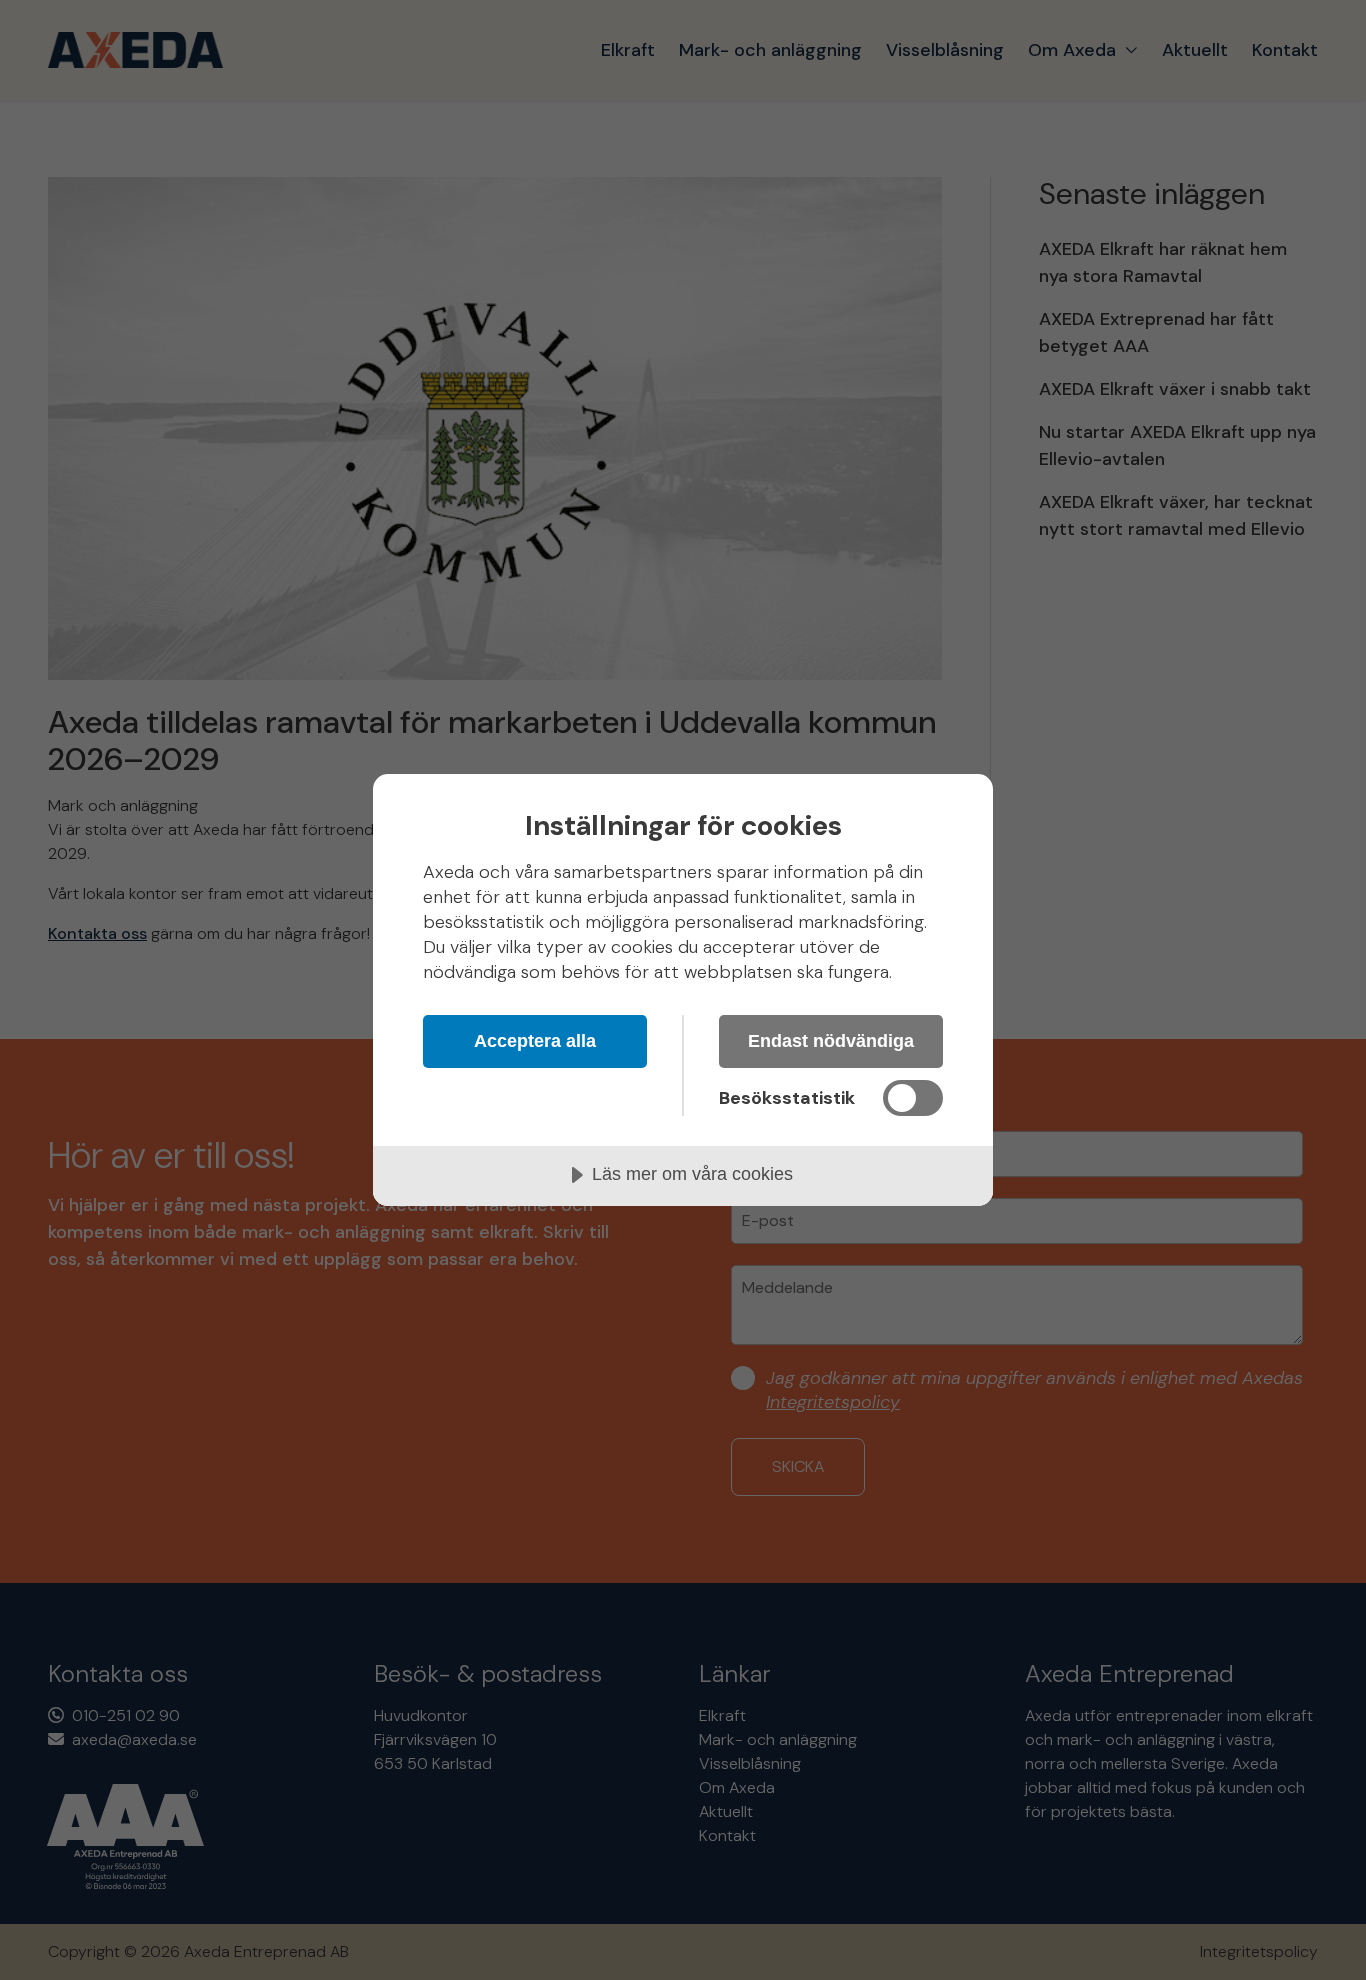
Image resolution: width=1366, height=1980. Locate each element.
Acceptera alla (535, 1041)
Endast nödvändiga (831, 1041)
